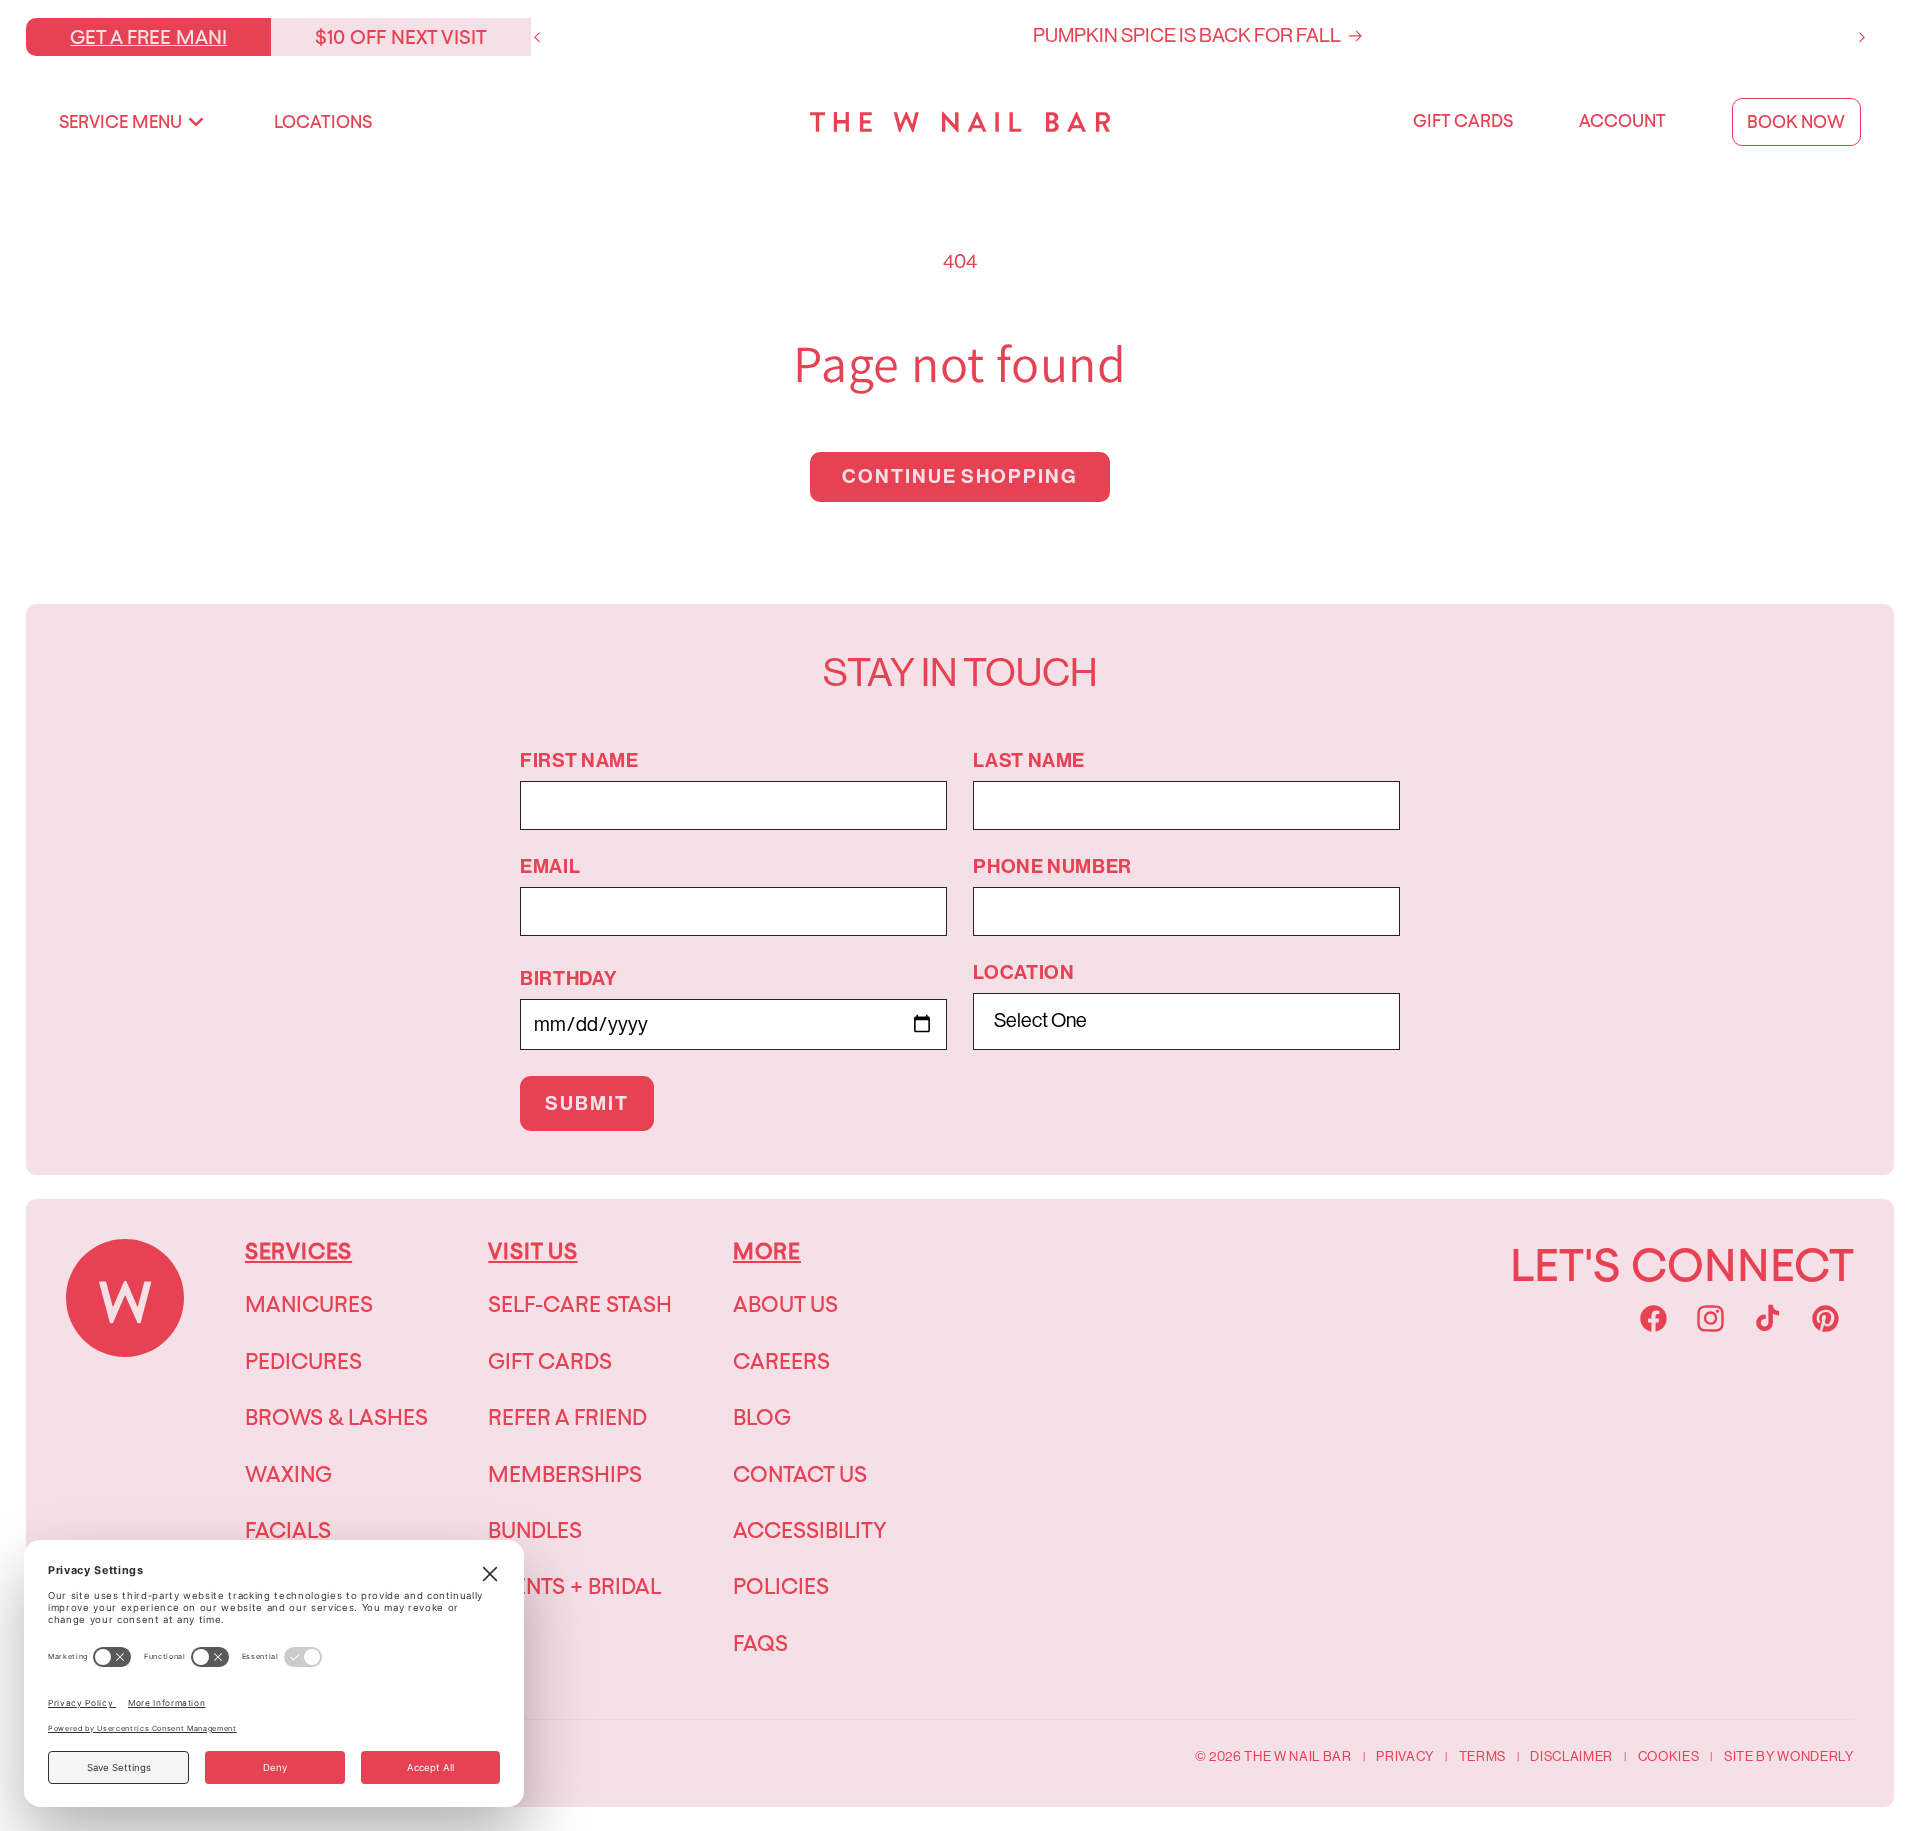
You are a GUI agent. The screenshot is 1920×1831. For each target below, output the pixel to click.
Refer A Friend (567, 1417)
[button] (131, 122)
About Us (785, 1304)
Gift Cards (550, 1361)
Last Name (1029, 761)
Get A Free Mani (148, 36)
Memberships (565, 1474)
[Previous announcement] (537, 37)
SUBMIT (587, 1103)
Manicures (309, 1304)
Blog (762, 1417)
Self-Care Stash (580, 1304)
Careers (781, 1361)
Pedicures (303, 1361)
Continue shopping (960, 476)
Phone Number (1052, 867)
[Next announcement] (1862, 37)
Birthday (568, 979)
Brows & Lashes (336, 1417)
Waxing (288, 1474)
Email (550, 867)
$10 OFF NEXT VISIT (401, 36)
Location (1023, 973)
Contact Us (800, 1474)
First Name (579, 761)
